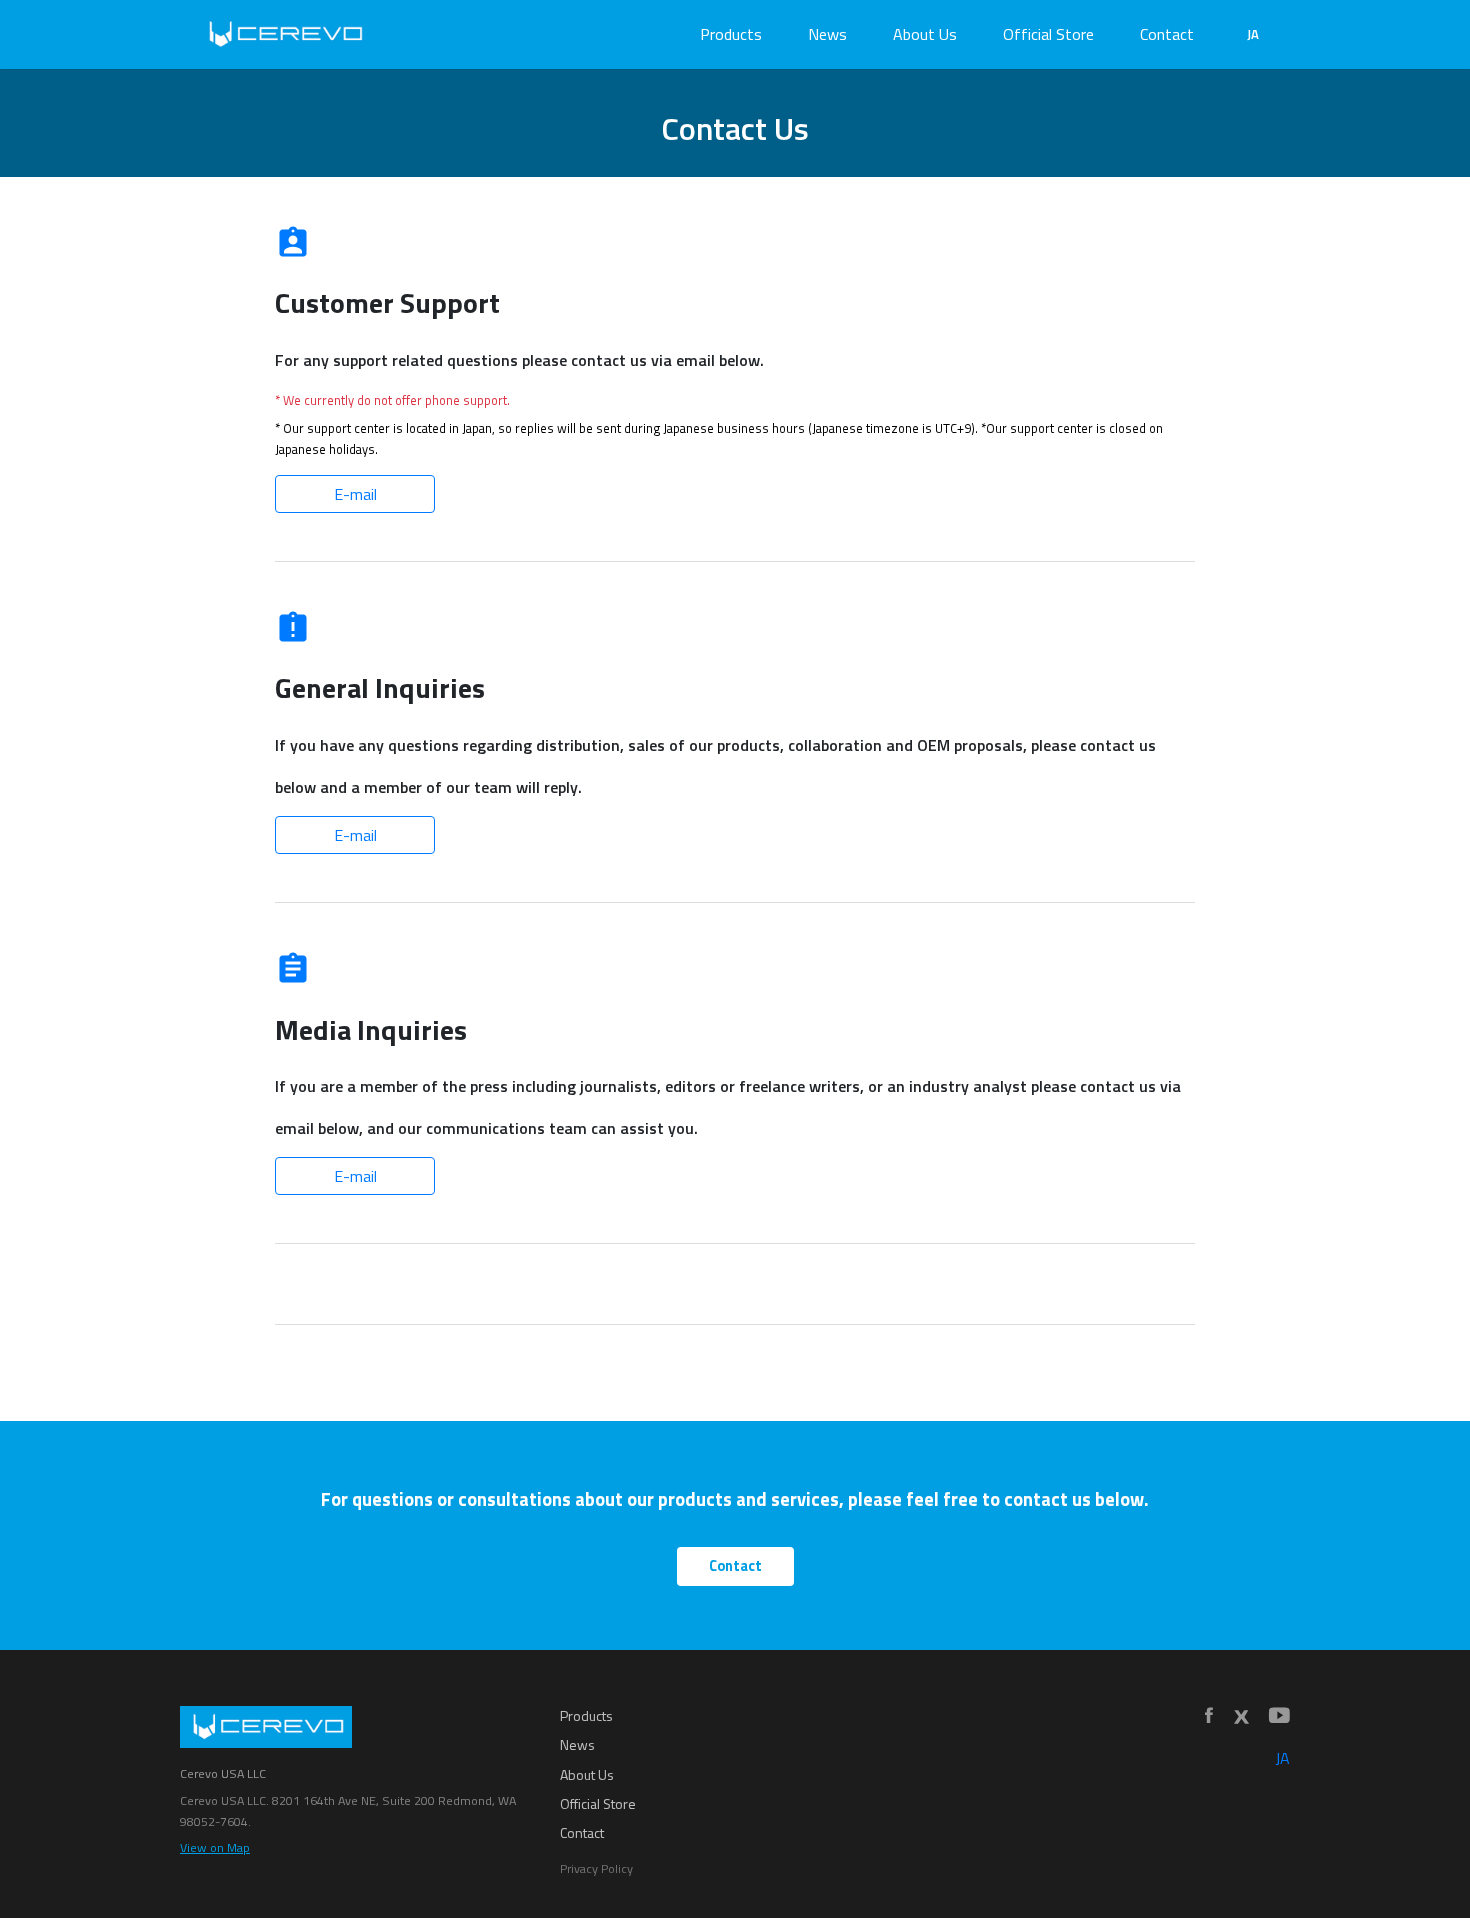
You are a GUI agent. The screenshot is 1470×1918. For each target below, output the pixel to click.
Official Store (1048, 34)
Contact (1167, 34)
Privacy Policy (596, 1868)
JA (1253, 34)
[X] (1241, 1717)
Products (731, 34)
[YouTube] (1279, 1716)
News (827, 34)
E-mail (355, 494)
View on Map (215, 1847)
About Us (925, 34)
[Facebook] (1209, 1716)
